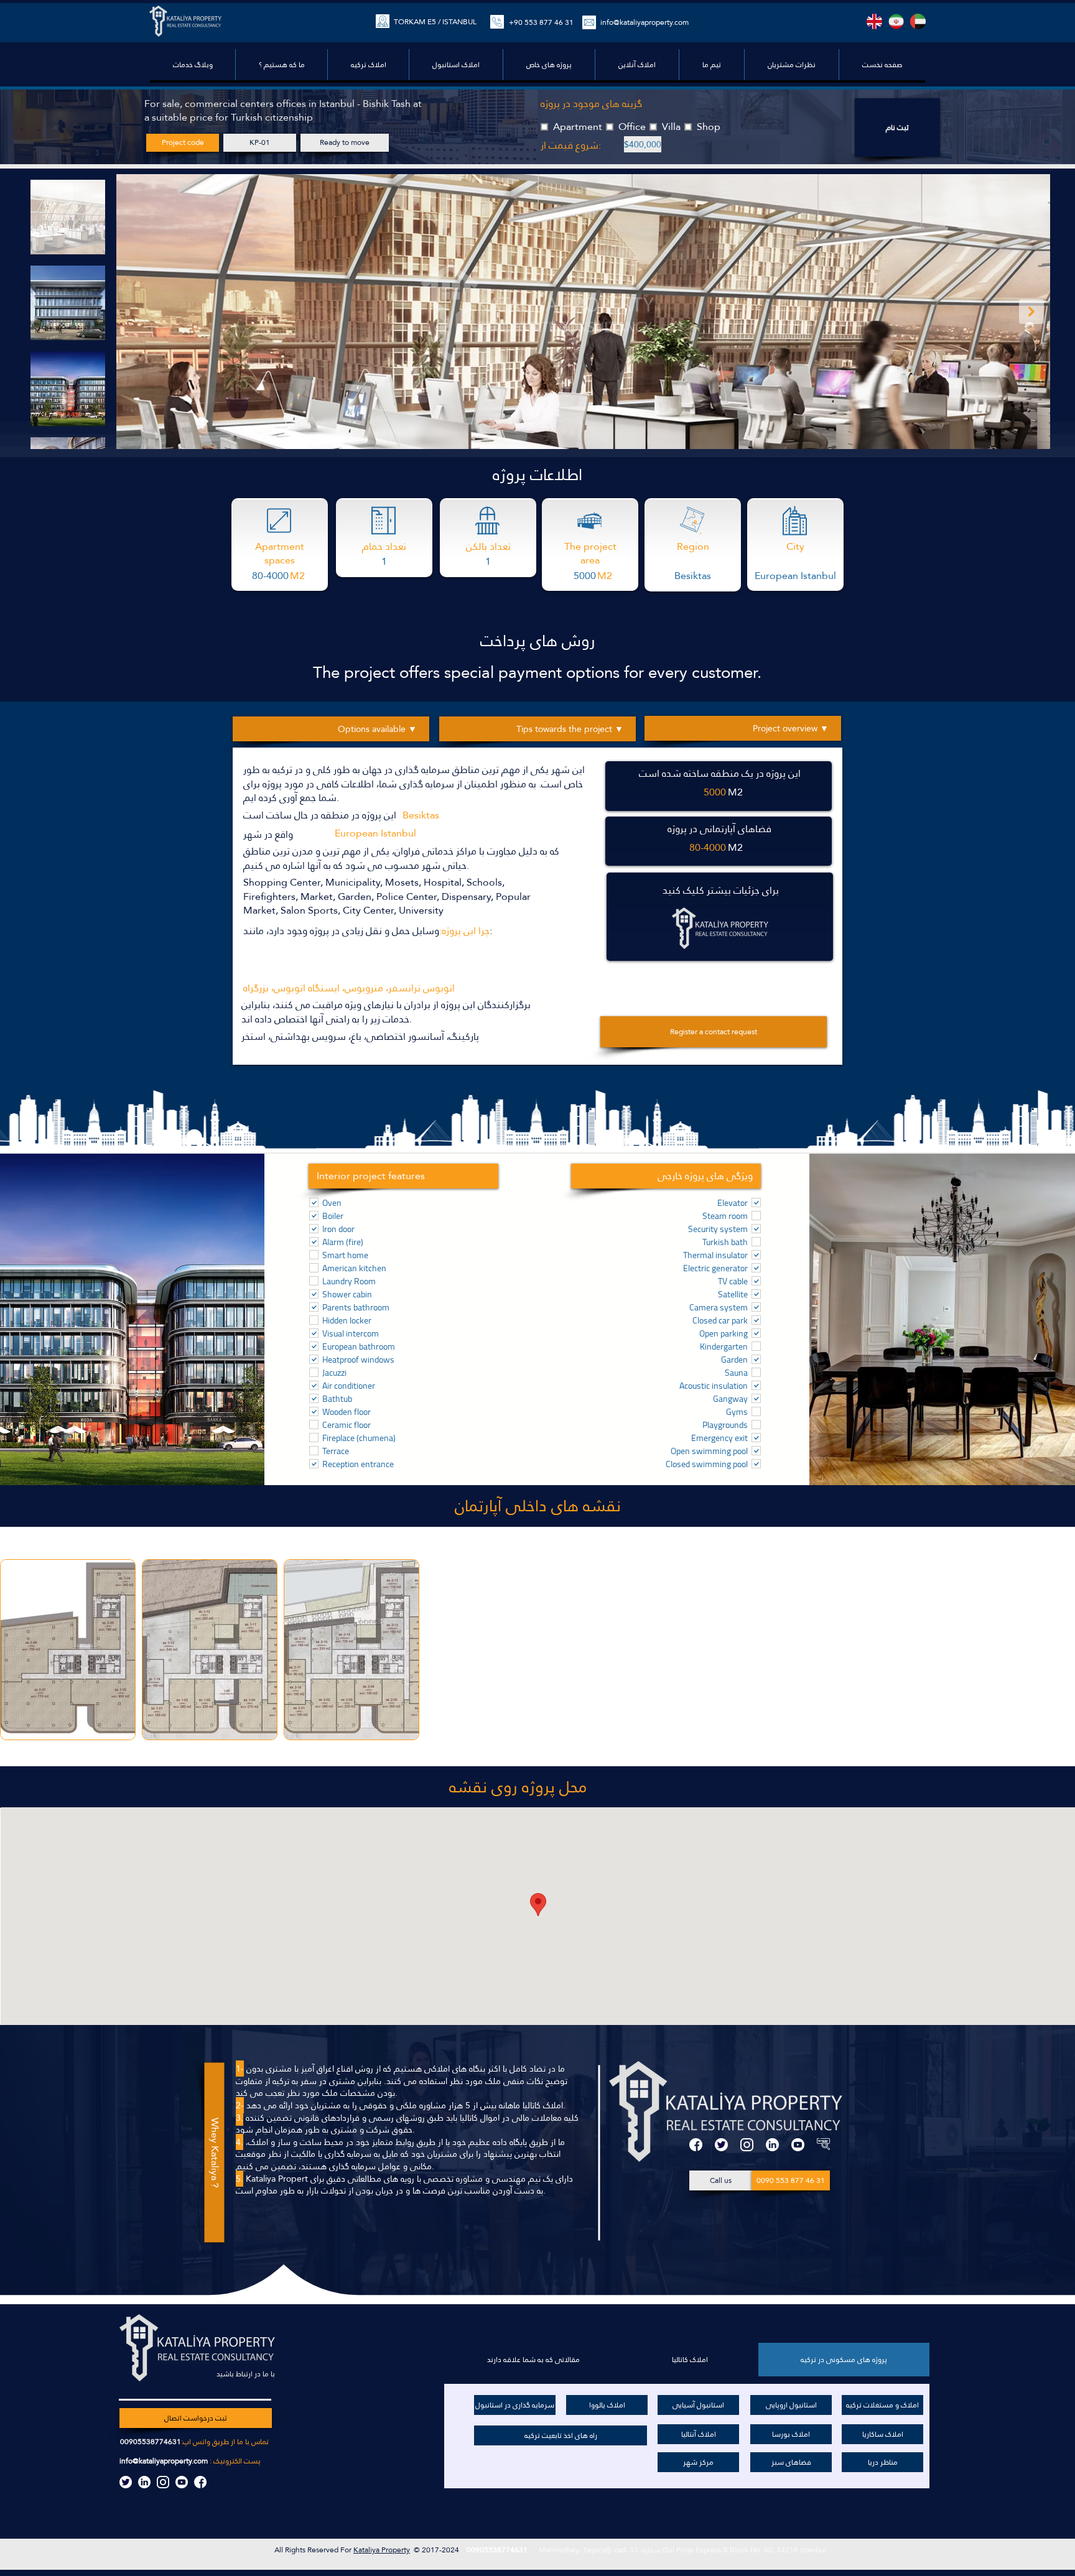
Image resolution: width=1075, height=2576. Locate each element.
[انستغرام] (747, 2145)
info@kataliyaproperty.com (164, 2461)
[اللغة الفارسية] (896, 21)
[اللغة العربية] (918, 21)
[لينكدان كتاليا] (144, 2482)
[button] (549, 65)
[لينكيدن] (772, 2145)
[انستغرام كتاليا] (163, 2482)
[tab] (844, 2360)
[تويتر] (721, 2145)
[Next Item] (1031, 312)
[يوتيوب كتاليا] (182, 2482)
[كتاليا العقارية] (823, 2145)
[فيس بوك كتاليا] (200, 2482)
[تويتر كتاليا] (126, 2482)
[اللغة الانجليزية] (874, 21)
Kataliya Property (382, 2550)
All (280, 2550)
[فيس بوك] (696, 2145)
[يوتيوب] (798, 2145)
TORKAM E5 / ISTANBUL (435, 22)
